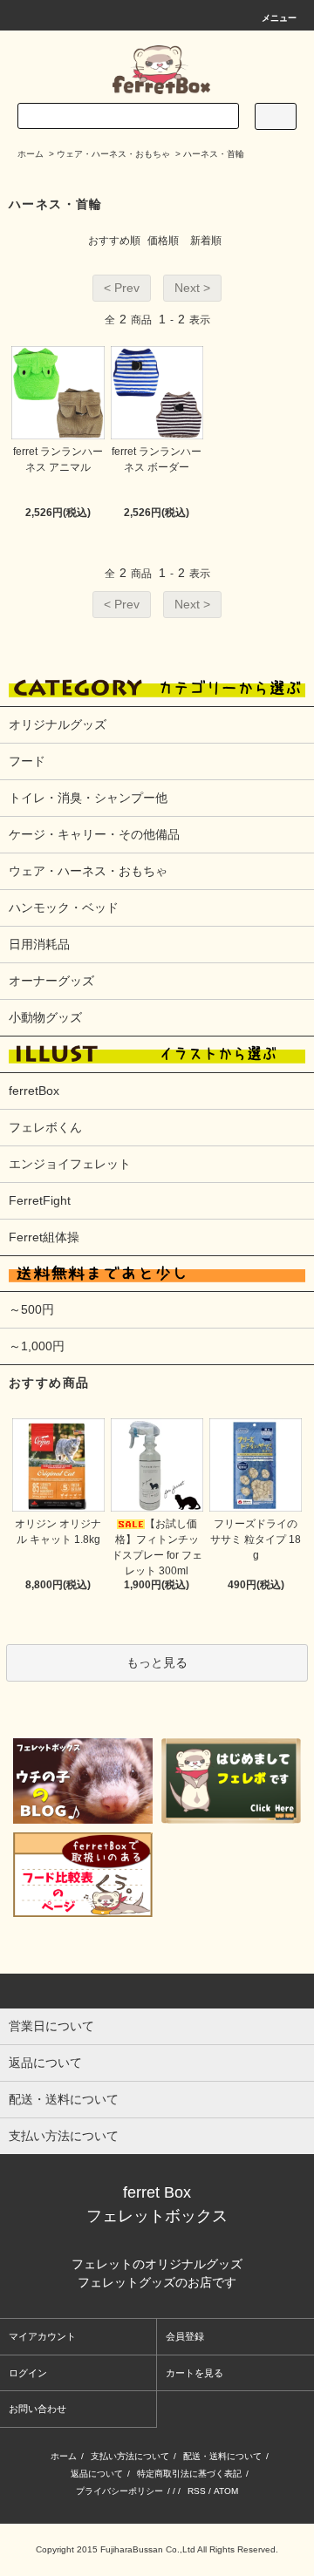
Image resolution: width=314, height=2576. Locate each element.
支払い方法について (130, 2456)
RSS (197, 2491)
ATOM (226, 2491)
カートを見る (195, 2373)
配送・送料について (222, 2456)
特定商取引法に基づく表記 (189, 2474)
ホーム (31, 154)
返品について (97, 2474)
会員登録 (185, 2336)
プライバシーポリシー (119, 2491)
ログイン (28, 2373)
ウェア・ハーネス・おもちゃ (113, 154)
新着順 (206, 241)
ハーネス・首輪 (214, 154)
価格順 (163, 241)
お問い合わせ (38, 2409)
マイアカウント (42, 2336)
